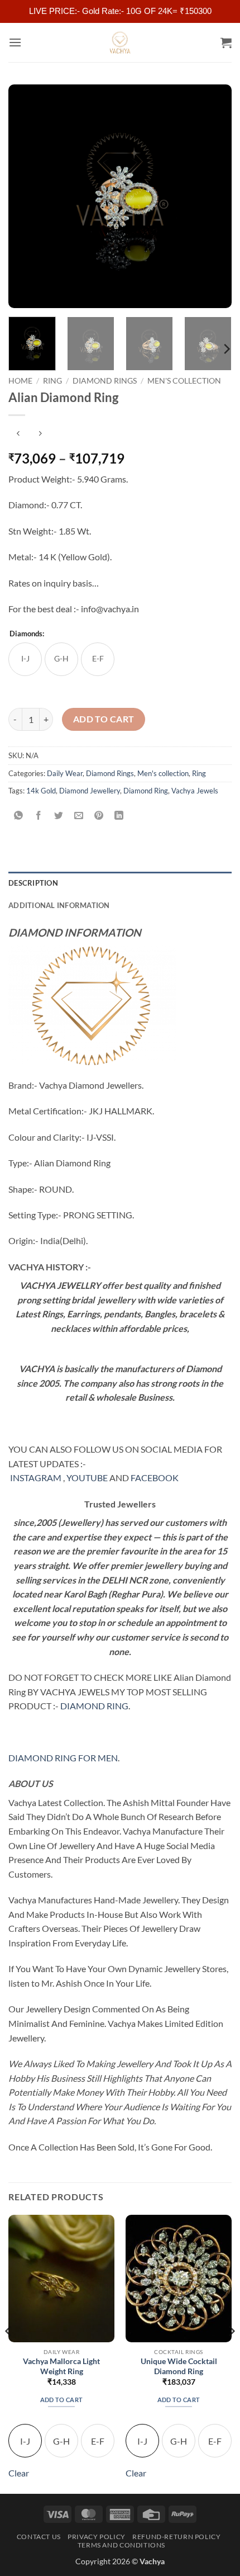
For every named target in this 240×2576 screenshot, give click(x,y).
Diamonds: (27, 634)
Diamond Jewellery (90, 791)
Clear (19, 2473)
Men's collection (184, 381)
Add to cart (104, 719)
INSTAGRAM (36, 1478)
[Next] (213, 196)
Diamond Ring (146, 791)
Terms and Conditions (121, 2545)
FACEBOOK (155, 1478)
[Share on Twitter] (59, 816)
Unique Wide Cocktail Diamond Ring (179, 2366)
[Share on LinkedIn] (119, 816)
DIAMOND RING (94, 1706)
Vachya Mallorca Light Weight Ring (61, 2366)
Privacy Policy (97, 2537)
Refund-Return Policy (176, 2537)
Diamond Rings (105, 381)
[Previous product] (40, 434)
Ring (52, 381)
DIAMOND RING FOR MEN (63, 1758)
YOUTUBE (87, 1478)
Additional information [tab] (59, 905)
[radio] (25, 659)
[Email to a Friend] (79, 816)
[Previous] (27, 196)
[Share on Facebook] (39, 816)
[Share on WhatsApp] (19, 816)
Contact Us (39, 2537)
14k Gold (41, 791)
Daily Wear (65, 773)
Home (20, 381)
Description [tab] (33, 883)
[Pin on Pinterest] (99, 816)
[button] (15, 42)
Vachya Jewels (195, 791)
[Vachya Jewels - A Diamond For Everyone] (120, 42)
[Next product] (18, 434)
